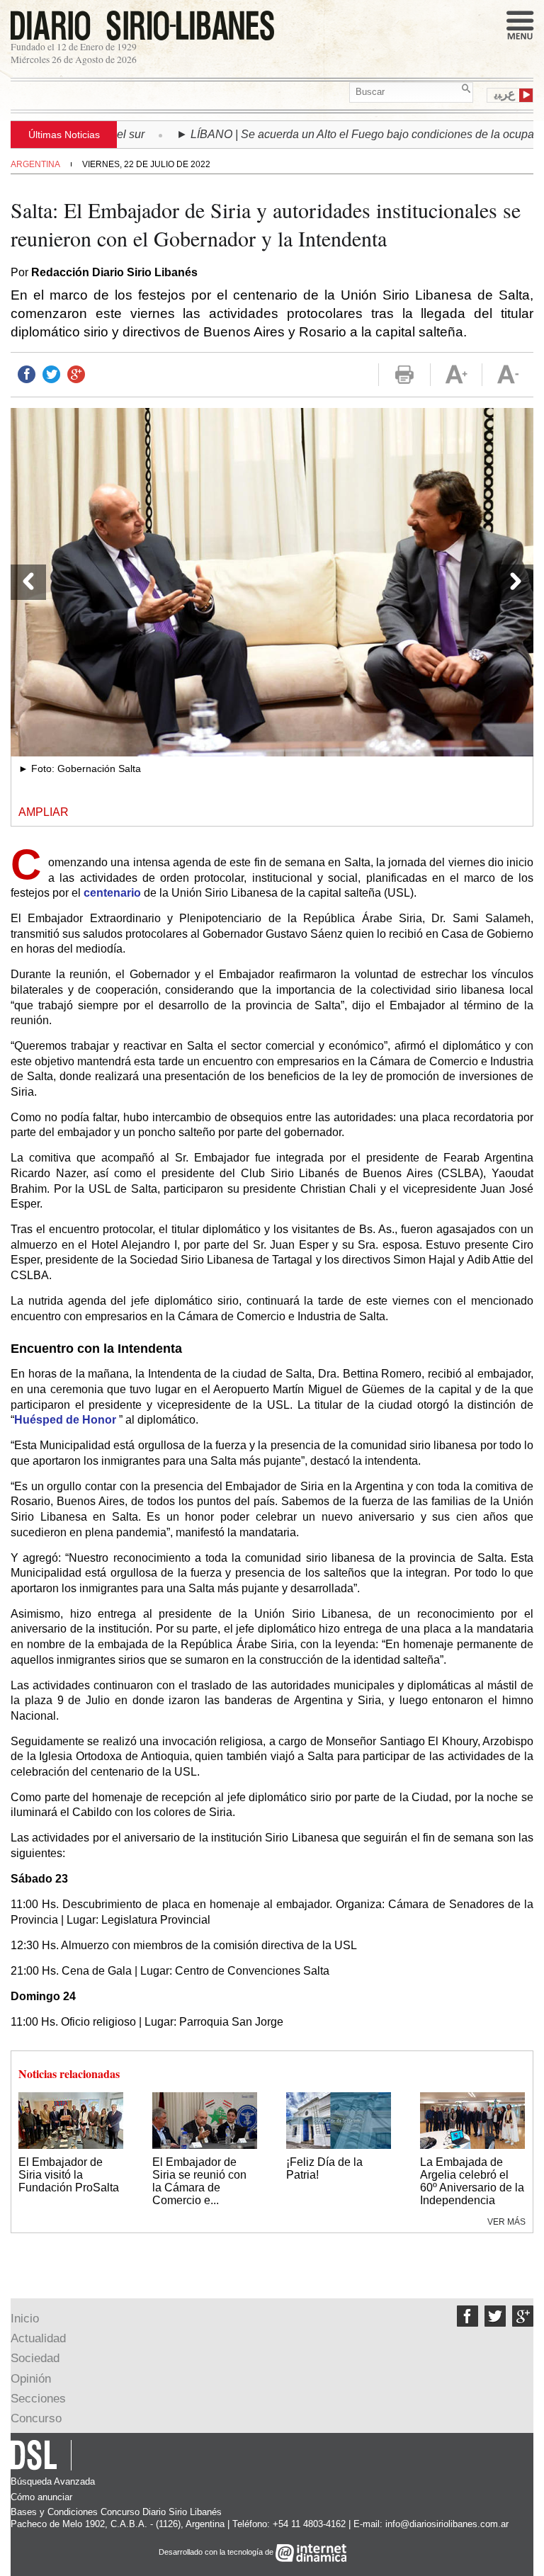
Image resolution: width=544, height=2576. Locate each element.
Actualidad (38, 2338)
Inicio (25, 2319)
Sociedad (35, 2358)
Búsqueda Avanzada (53, 2481)
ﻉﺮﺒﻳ (505, 94)
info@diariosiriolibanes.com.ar (447, 2524)
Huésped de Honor (65, 1420)
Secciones (38, 2399)
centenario (112, 893)
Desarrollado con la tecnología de (217, 2553)
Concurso (36, 2418)
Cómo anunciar (41, 2497)
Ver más (506, 2222)
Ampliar (44, 812)
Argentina (35, 164)
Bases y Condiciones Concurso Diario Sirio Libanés (116, 2512)
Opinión (31, 2379)
